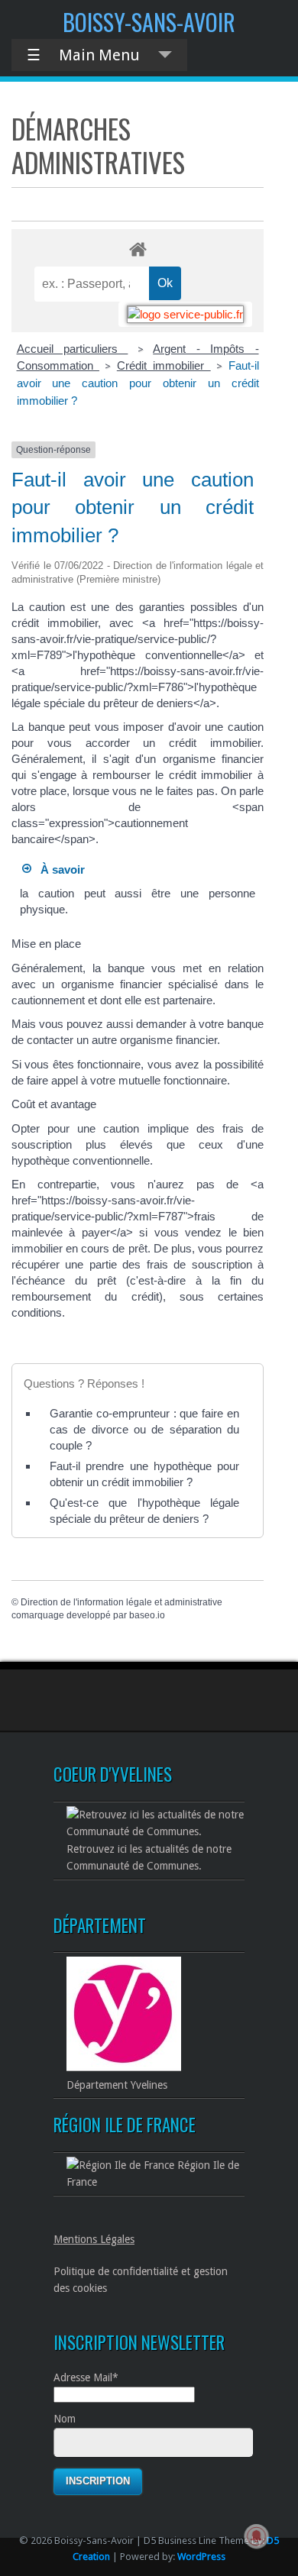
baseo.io (147, 1615)
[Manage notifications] (257, 2536)
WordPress (201, 2557)
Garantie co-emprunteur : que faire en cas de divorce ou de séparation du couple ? (144, 1429)
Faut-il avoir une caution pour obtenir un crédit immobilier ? (138, 383)
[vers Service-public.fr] (185, 314)
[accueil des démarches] (138, 249)
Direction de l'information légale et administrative (121, 1602)
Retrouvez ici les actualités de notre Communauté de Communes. (149, 1857)
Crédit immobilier (164, 365)
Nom (65, 2419)
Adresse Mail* (86, 2377)
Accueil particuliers (73, 349)
